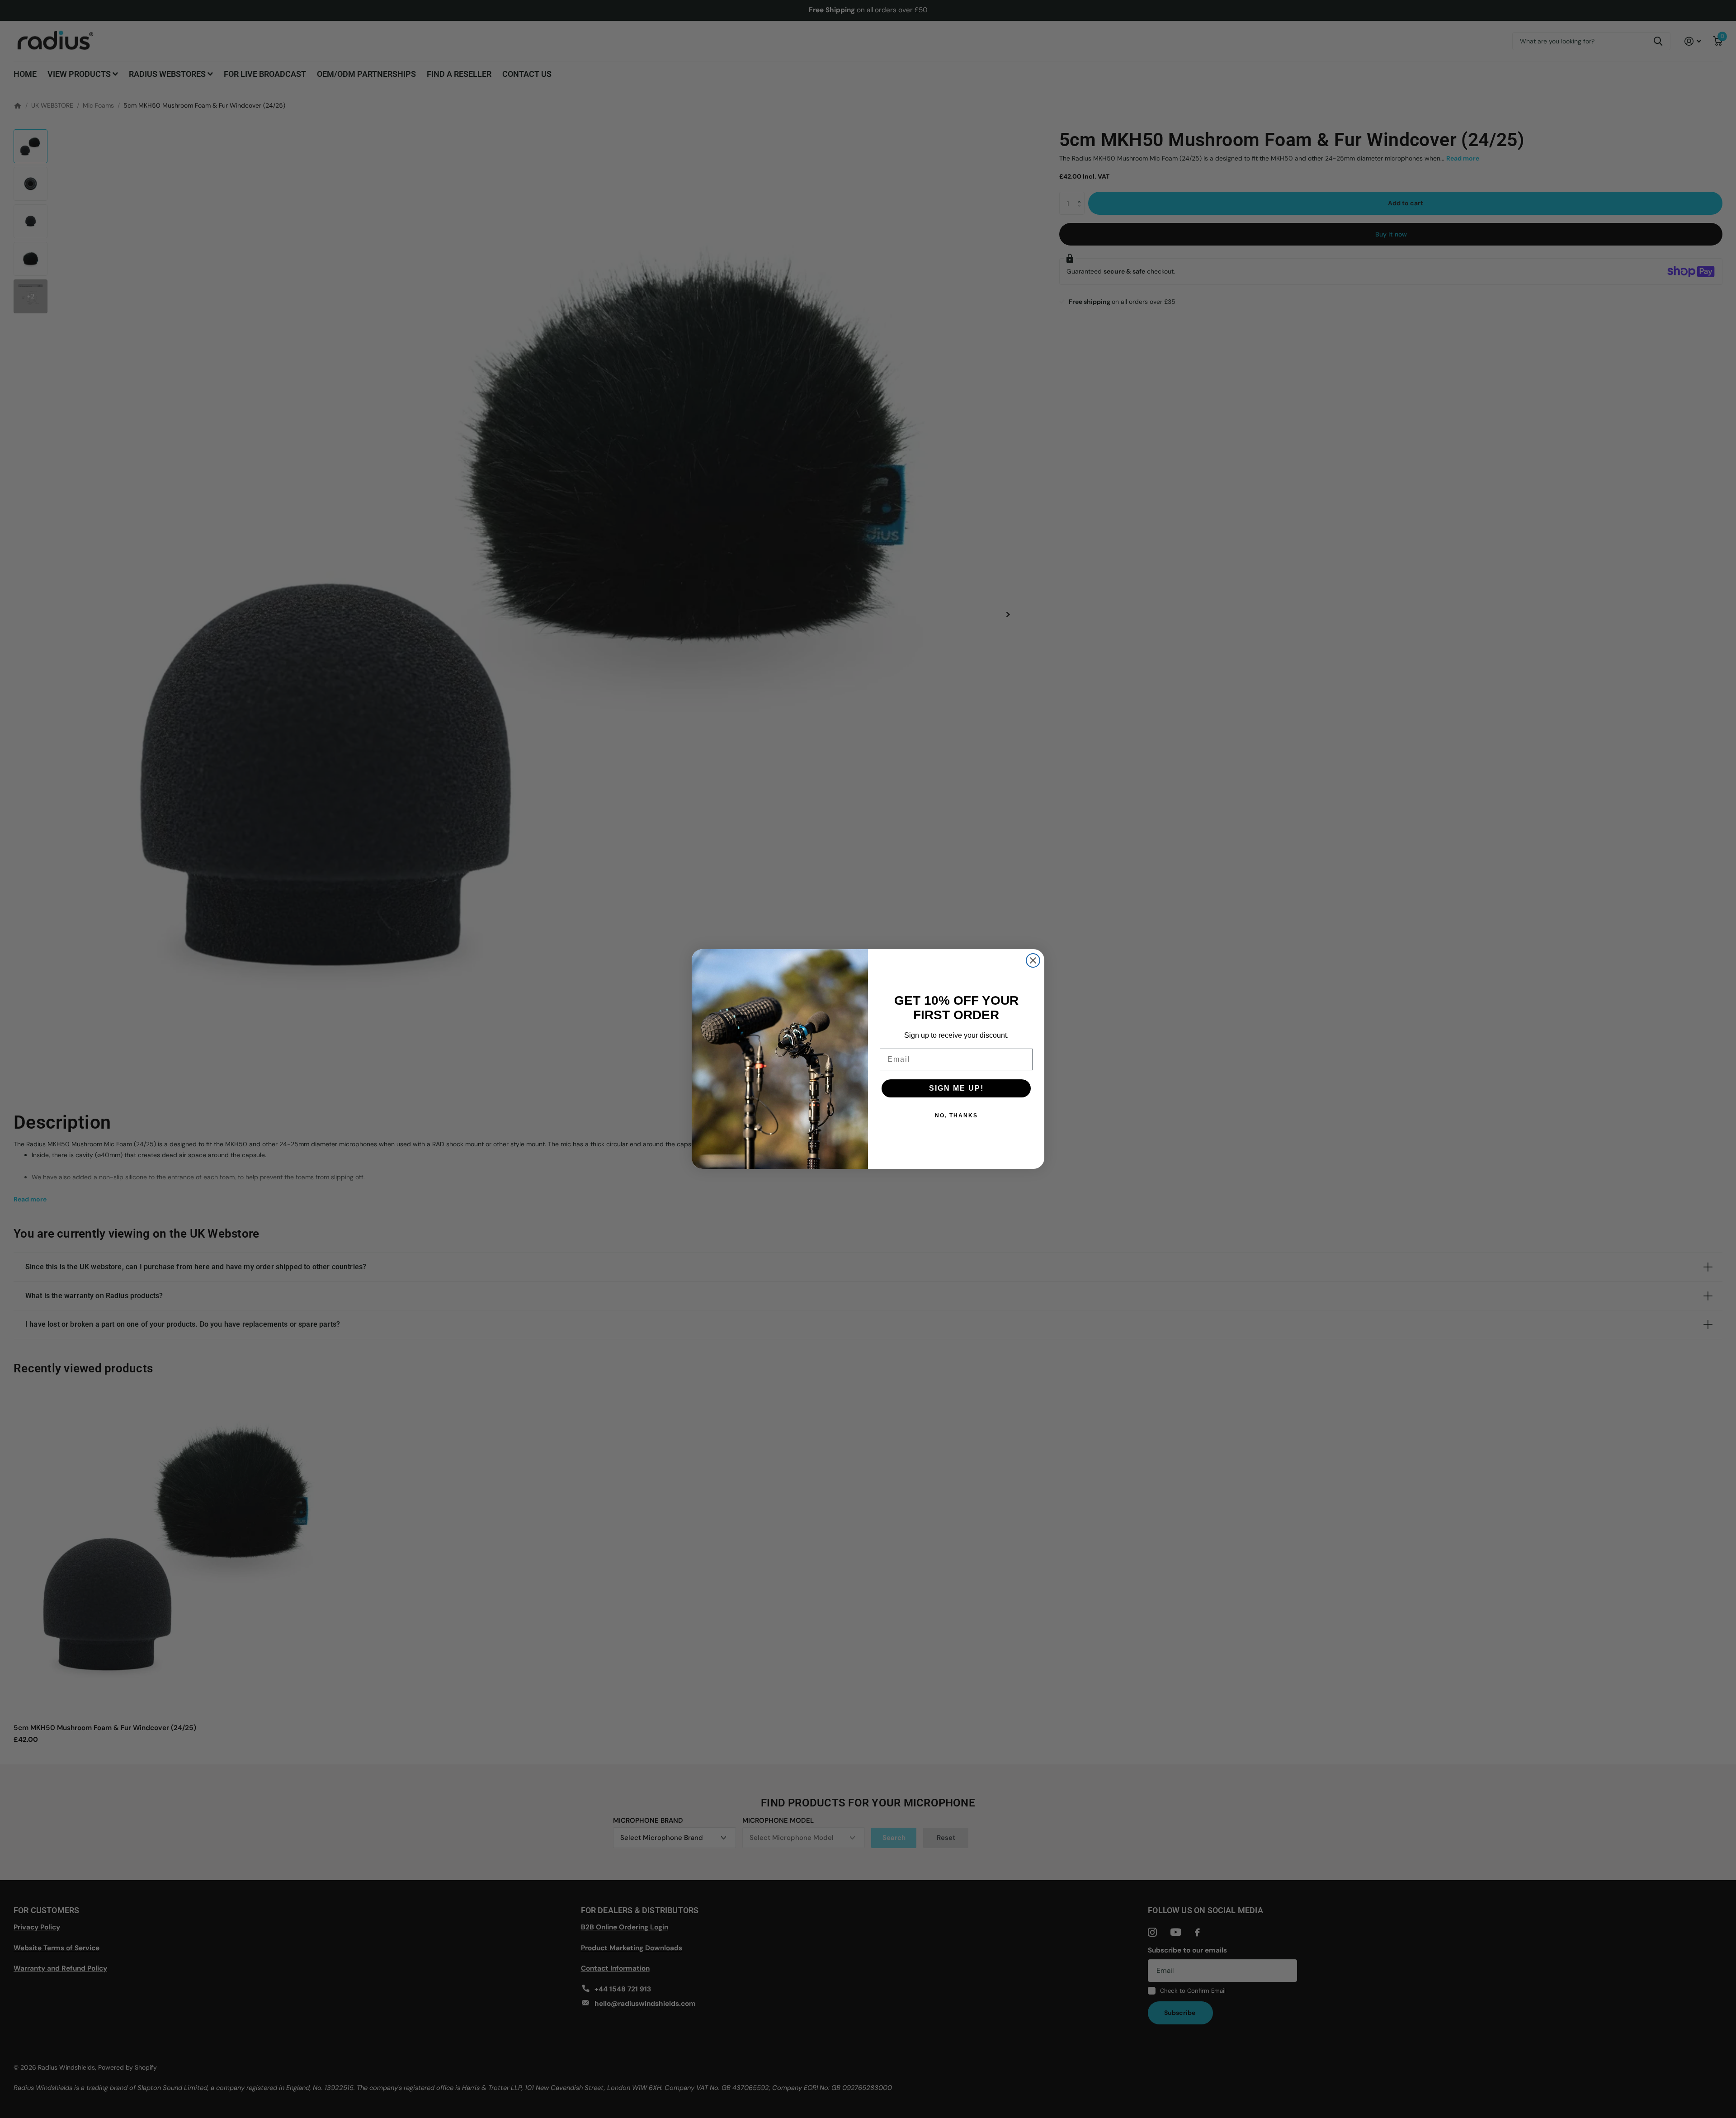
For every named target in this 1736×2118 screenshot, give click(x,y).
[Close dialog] (1033, 960)
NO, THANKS (956, 1116)
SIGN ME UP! (956, 1088)
